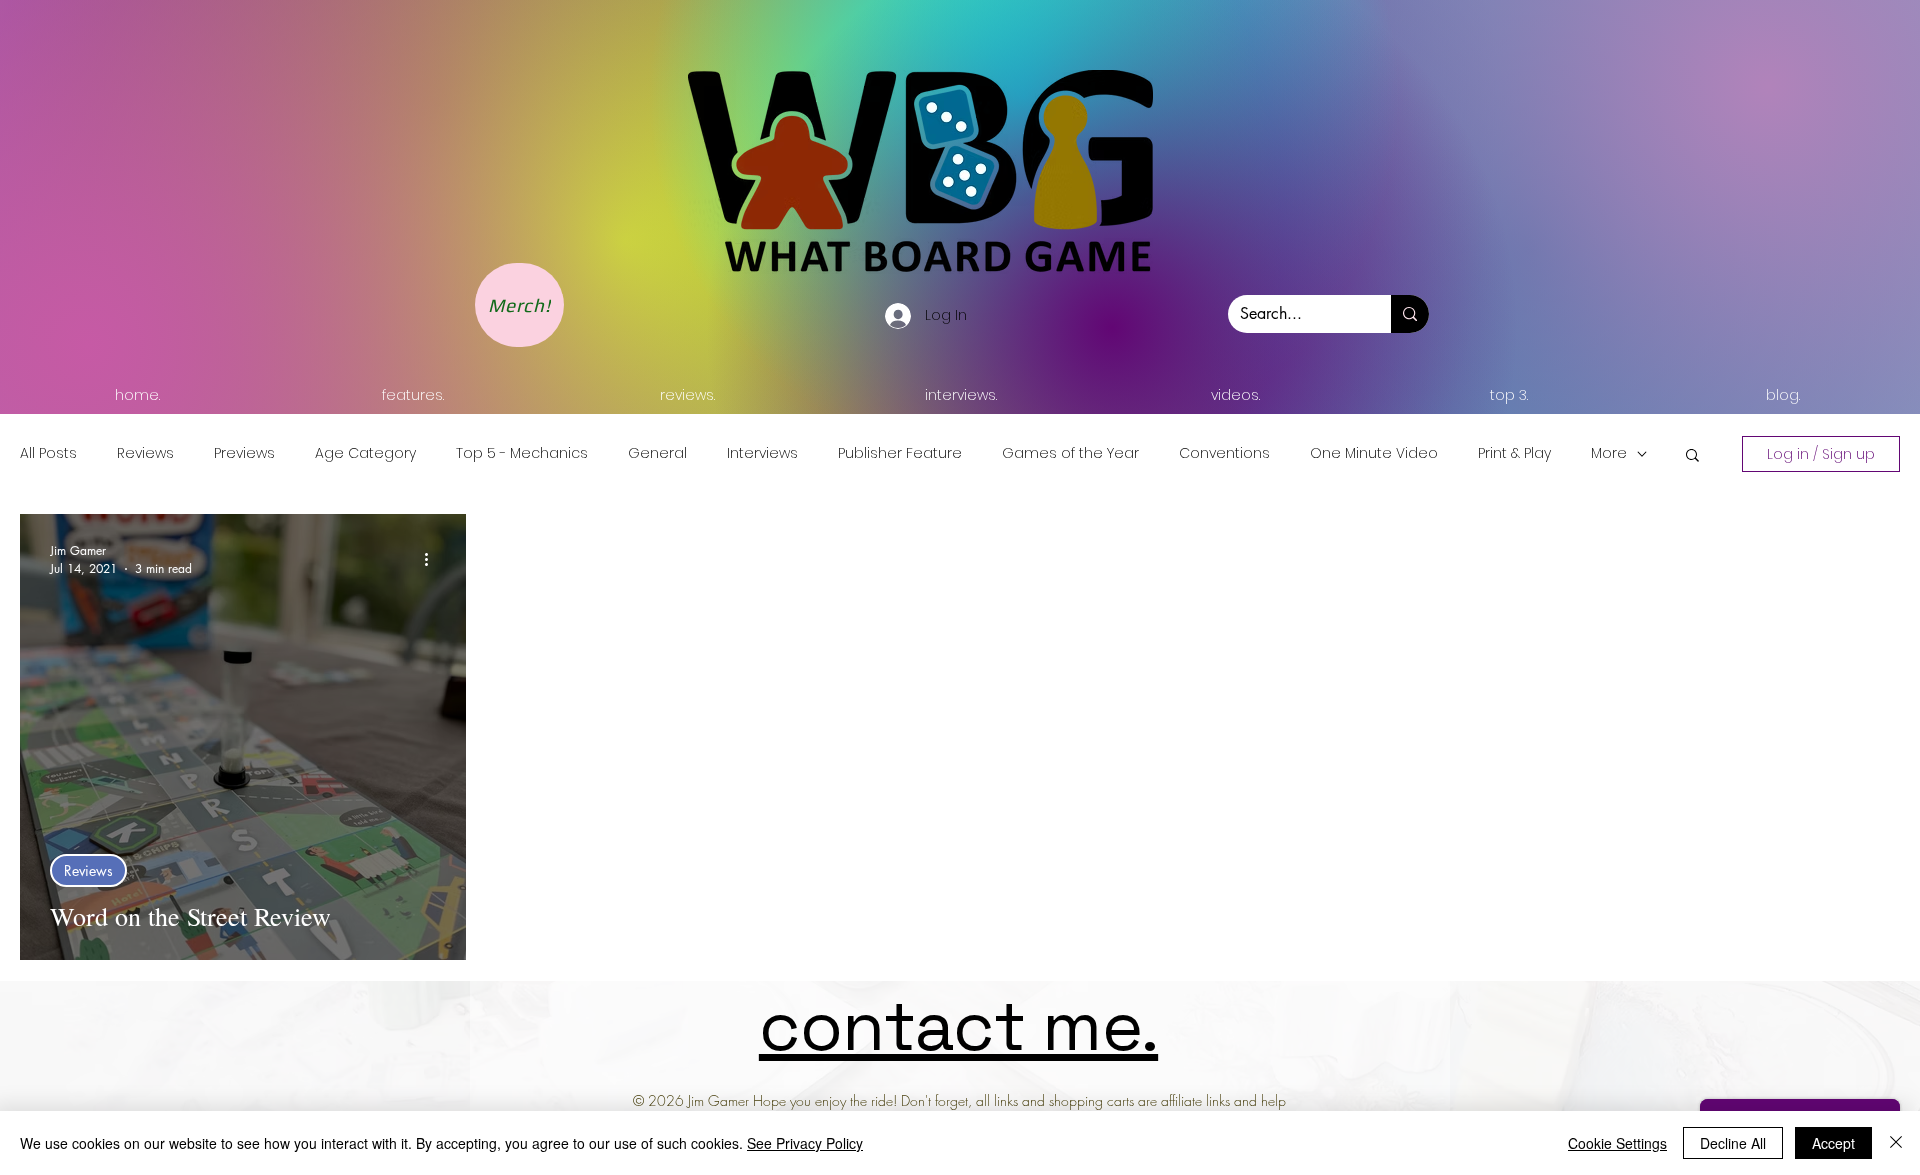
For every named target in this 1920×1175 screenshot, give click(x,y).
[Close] (1896, 1143)
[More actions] (433, 559)
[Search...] (1410, 314)
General (657, 453)
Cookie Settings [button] (1617, 1143)
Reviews (145, 453)
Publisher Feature (900, 453)
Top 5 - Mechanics (522, 453)
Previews (244, 453)
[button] (1692, 456)
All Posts (48, 453)
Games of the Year (1070, 453)
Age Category (365, 453)
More (1609, 453)
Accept (1833, 1143)
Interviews (762, 453)
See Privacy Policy (805, 1143)
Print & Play (1514, 453)
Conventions (1224, 453)
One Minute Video (1374, 453)
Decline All (1733, 1143)
